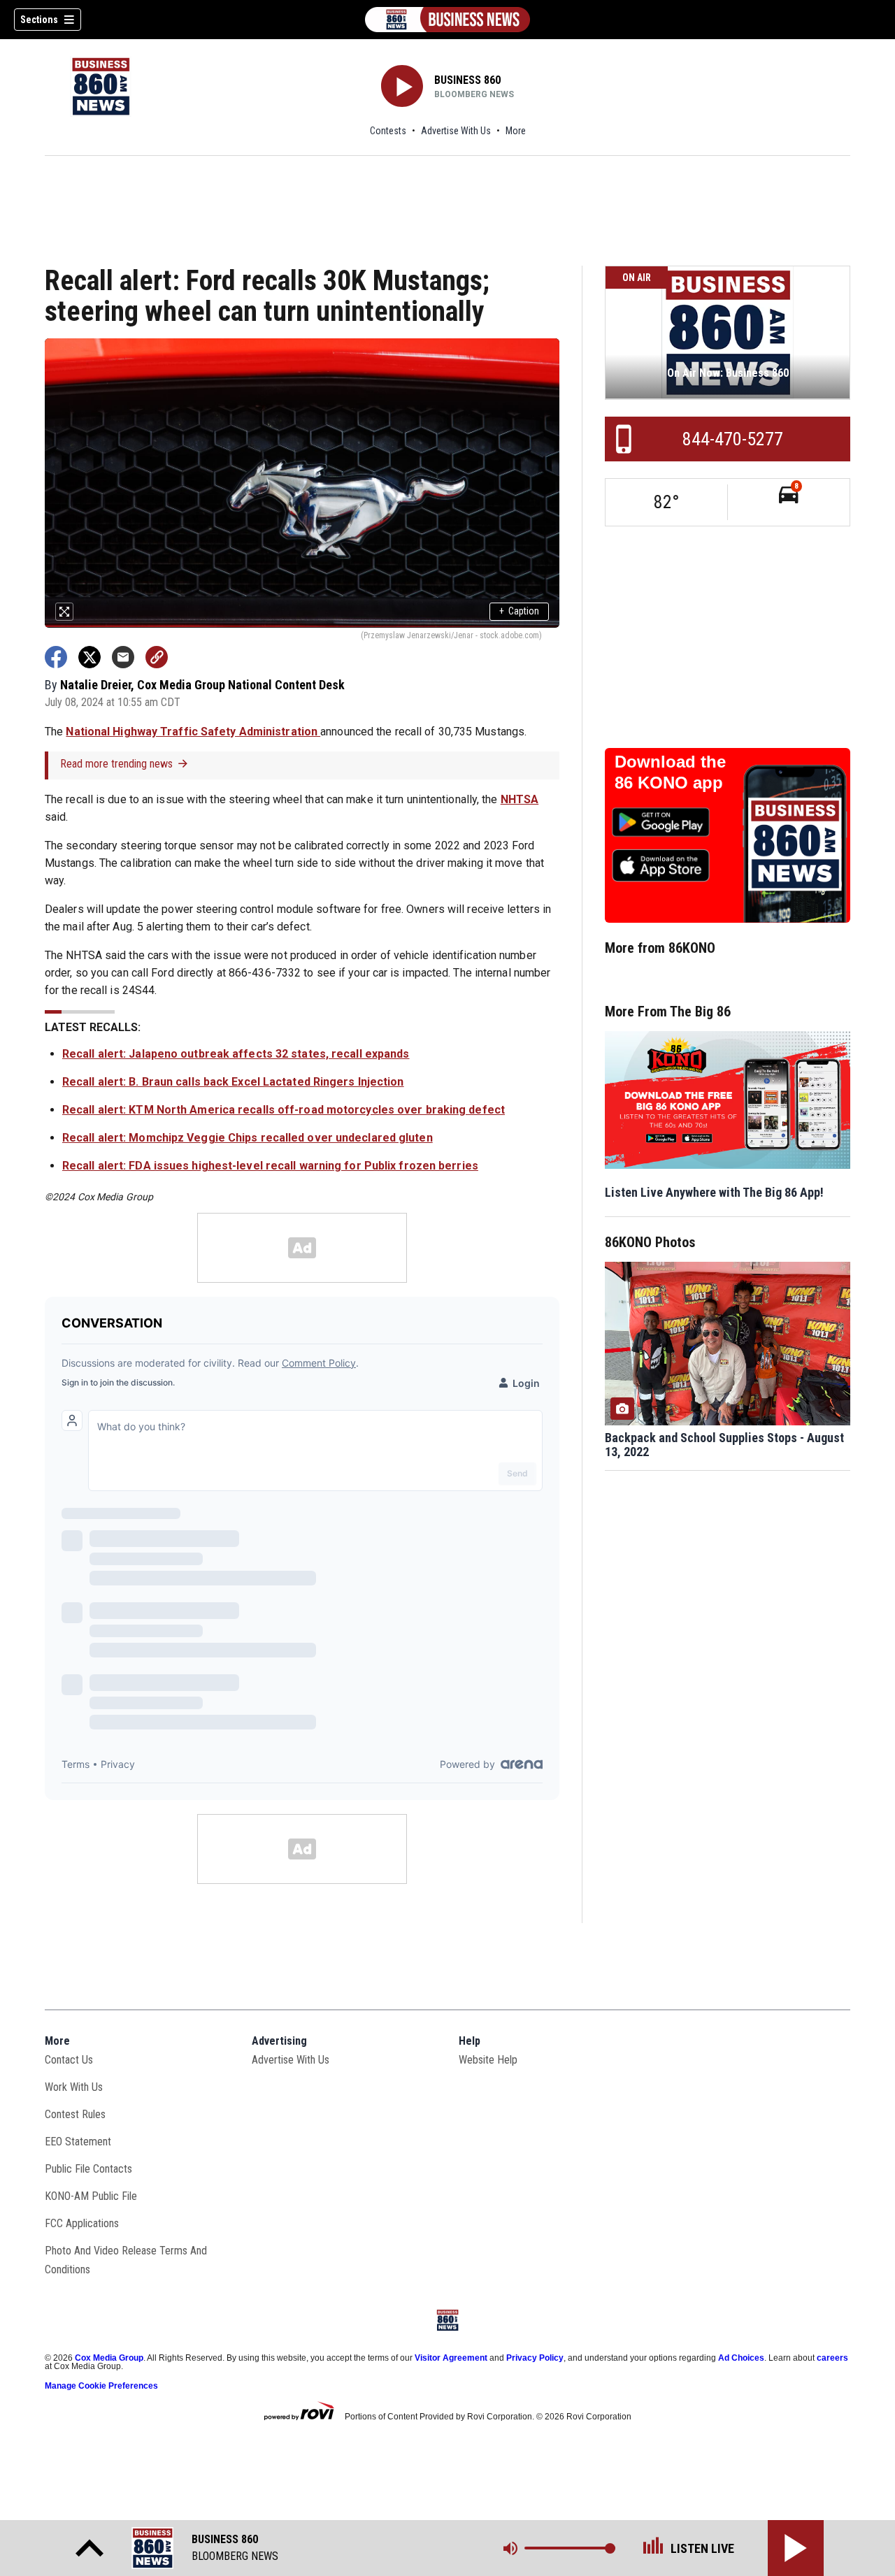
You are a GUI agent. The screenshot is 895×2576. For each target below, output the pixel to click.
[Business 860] (447, 20)
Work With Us (74, 2087)
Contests (388, 131)
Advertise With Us (456, 131)
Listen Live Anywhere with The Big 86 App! (714, 1192)
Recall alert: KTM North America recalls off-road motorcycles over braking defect (284, 1110)
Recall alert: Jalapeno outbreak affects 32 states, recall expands (236, 1054)
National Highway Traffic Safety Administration (193, 732)
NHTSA (520, 799)
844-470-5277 (733, 439)
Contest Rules (75, 2114)
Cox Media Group (109, 2358)
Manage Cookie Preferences (101, 2386)
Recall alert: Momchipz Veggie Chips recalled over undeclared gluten (248, 1138)
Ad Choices (741, 2358)
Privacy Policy (535, 2358)
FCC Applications (82, 2223)
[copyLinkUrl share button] (157, 657)
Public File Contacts (88, 2169)
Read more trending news (116, 764)
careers (832, 2358)
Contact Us (69, 2060)
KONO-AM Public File (91, 2196)
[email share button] (123, 657)
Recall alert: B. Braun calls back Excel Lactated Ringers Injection (233, 1082)
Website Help (488, 2060)
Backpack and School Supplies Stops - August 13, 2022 (724, 1445)
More (516, 131)
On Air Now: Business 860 (728, 373)
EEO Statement (78, 2142)
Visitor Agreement (451, 2358)
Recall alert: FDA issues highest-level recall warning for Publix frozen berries (270, 1166)
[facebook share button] (56, 657)
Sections (39, 20)
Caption (519, 611)
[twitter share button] (89, 657)
